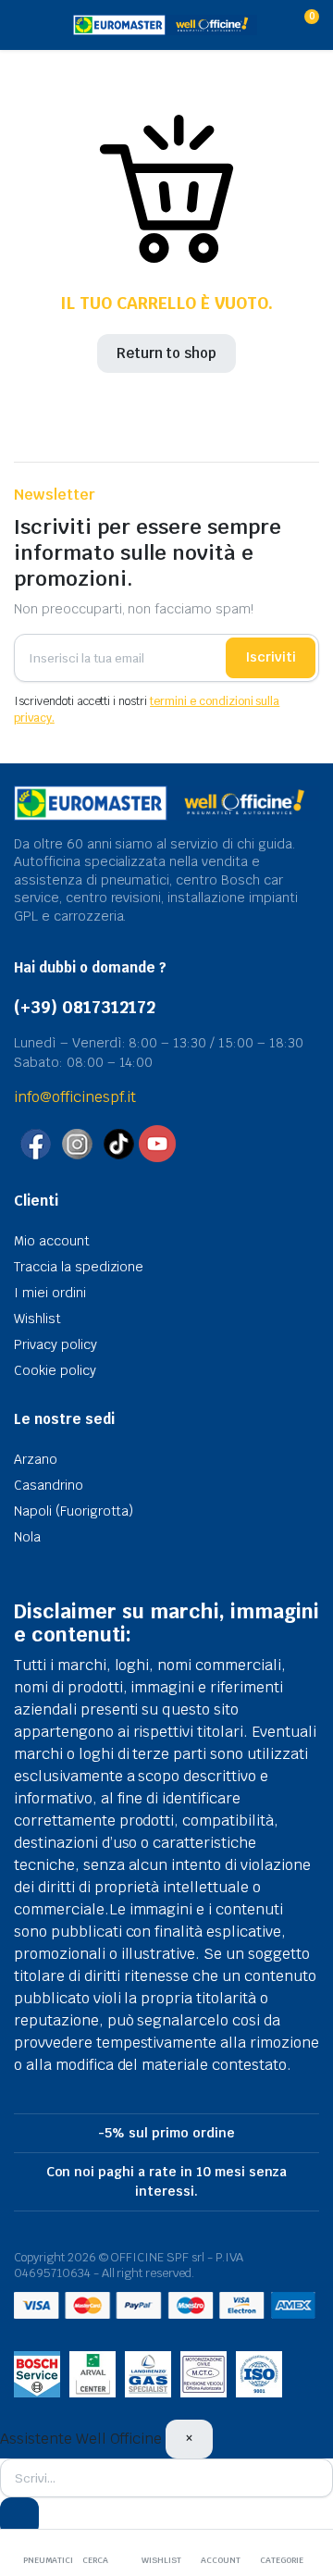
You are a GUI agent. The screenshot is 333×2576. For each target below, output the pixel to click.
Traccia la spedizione (79, 1267)
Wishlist (37, 1319)
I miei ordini (50, 1293)
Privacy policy (55, 1344)
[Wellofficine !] (165, 25)
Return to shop (167, 353)
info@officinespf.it (75, 1097)
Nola (27, 1537)
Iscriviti (271, 657)
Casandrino (49, 1485)
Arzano (36, 1459)
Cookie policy (55, 1370)
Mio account (52, 1241)
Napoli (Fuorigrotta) (74, 1511)
